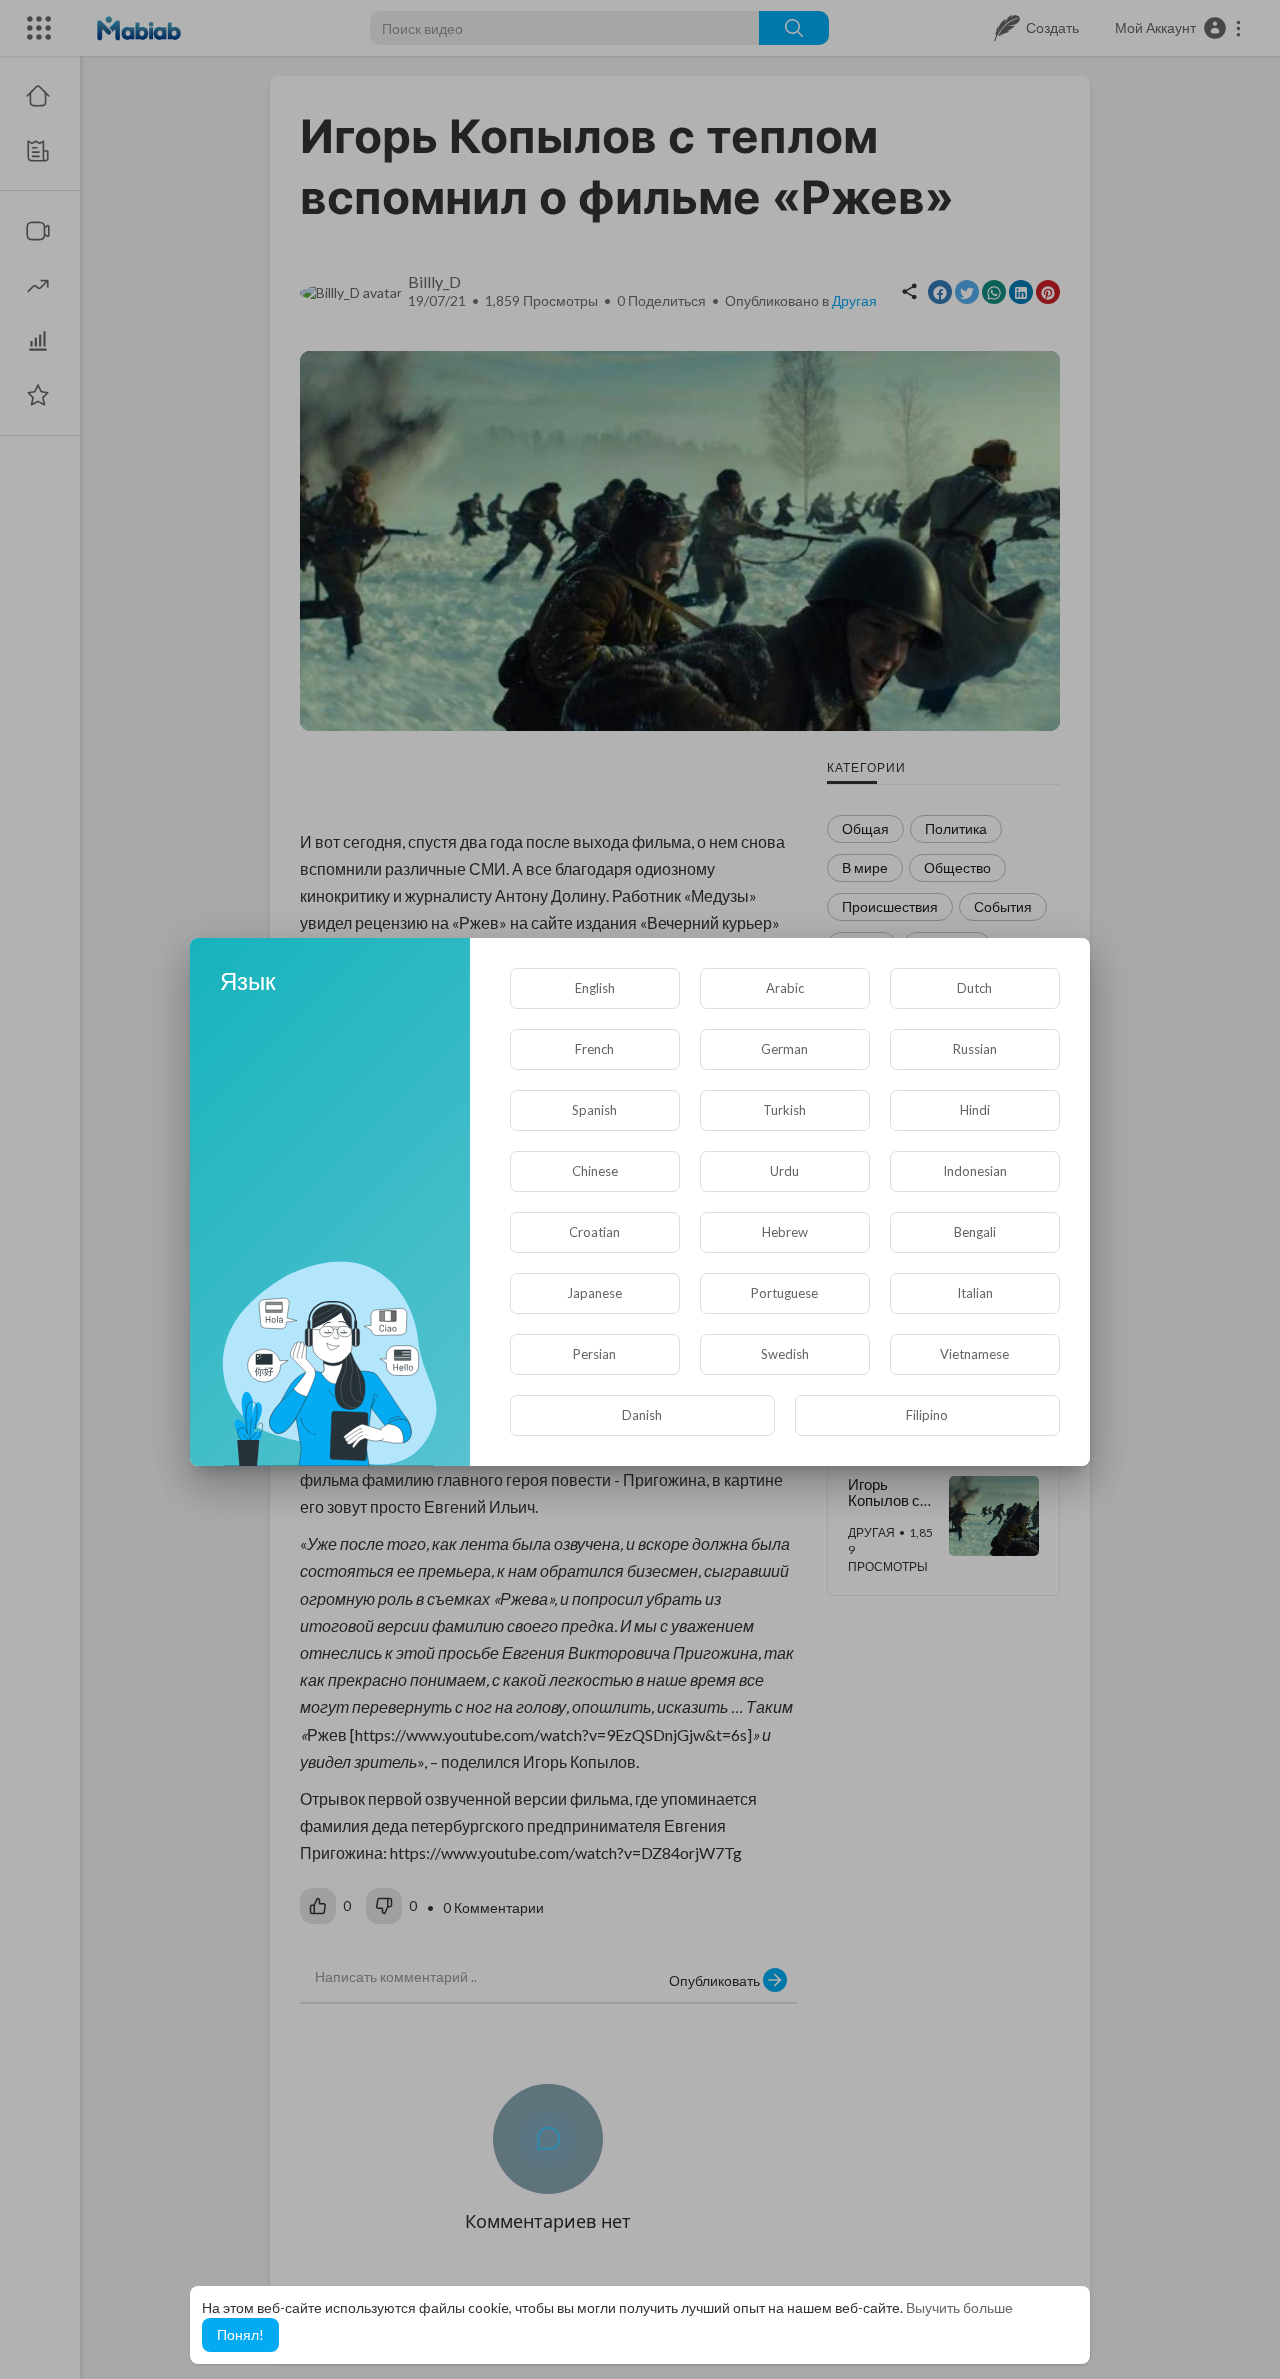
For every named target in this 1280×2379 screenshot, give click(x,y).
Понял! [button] (240, 2334)
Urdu (784, 1171)
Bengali (975, 1232)
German (784, 1049)
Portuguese (784, 1293)
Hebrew (785, 1232)
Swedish (785, 1354)
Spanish (594, 1110)
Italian (975, 1293)
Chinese (595, 1171)
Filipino (927, 1415)
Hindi (975, 1110)
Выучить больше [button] (959, 2307)
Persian (594, 1354)
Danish (642, 1415)
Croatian (594, 1232)
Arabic (785, 988)
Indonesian (975, 1171)
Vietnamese (974, 1354)
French (594, 1049)
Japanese (594, 1293)
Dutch (974, 988)
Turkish (784, 1110)
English (595, 988)
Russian (975, 1049)
